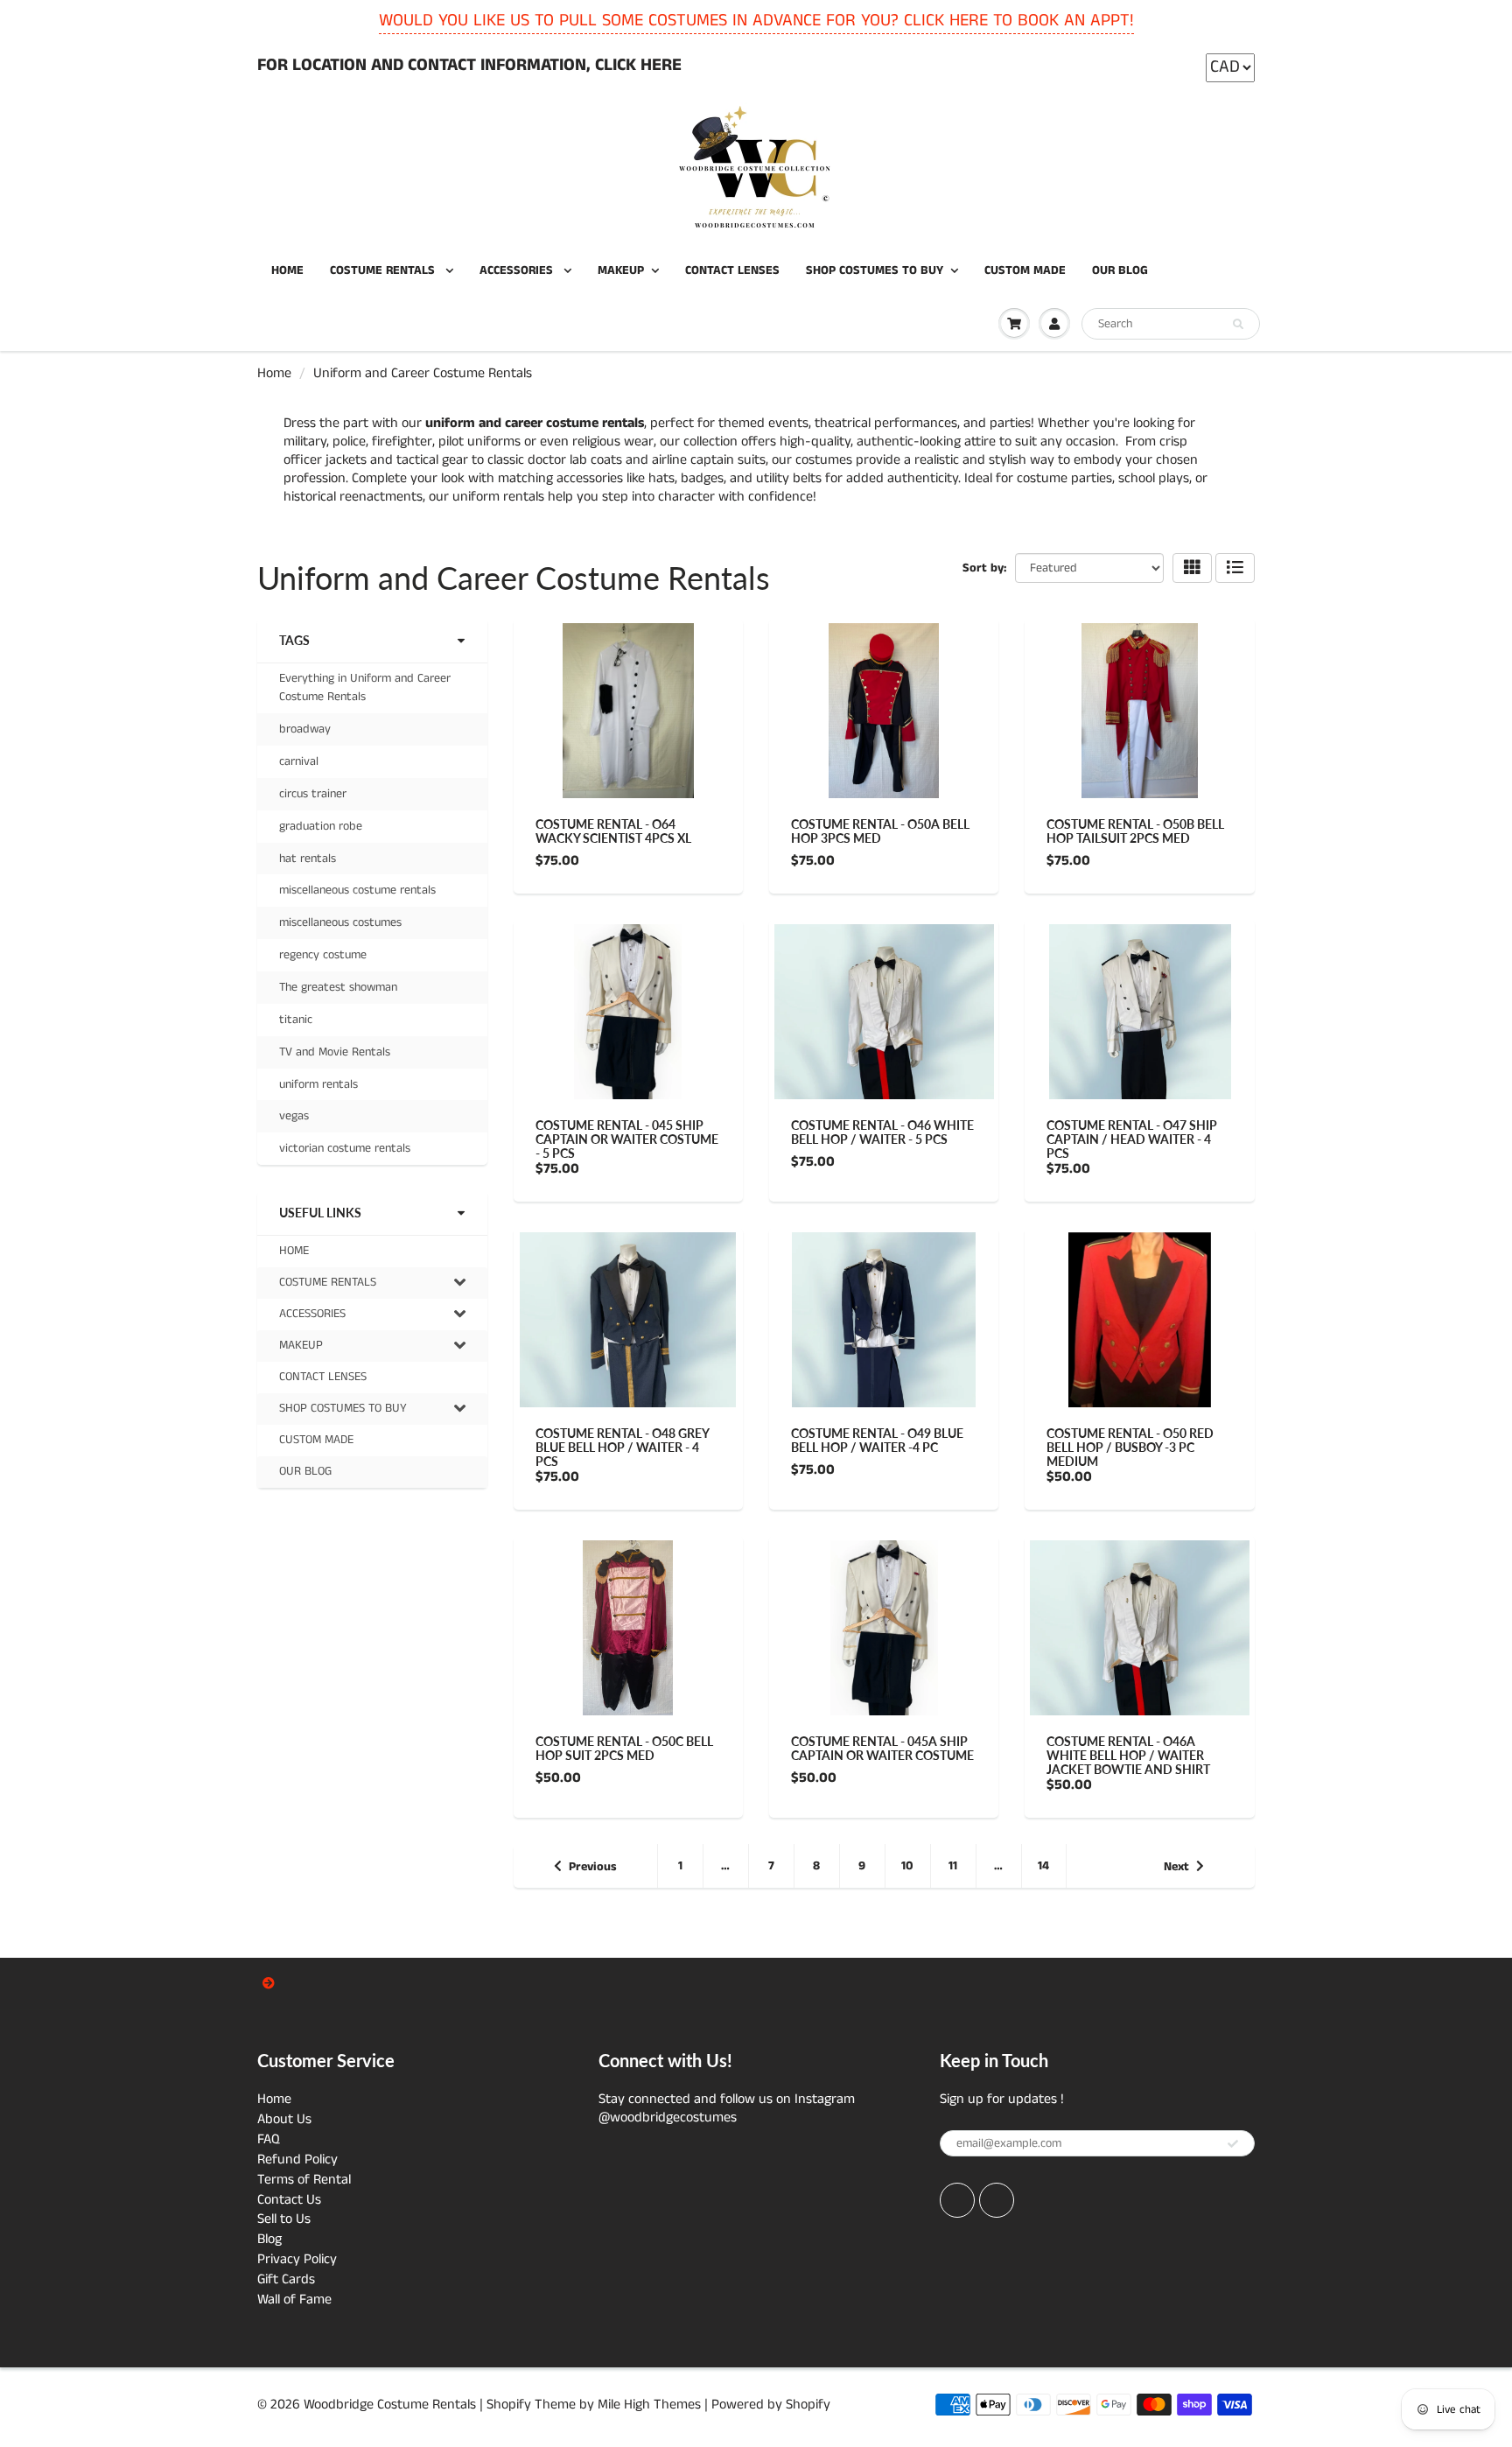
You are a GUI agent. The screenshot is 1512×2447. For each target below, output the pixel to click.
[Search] (1238, 325)
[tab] (372, 1283)
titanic (296, 1020)
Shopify (509, 2405)
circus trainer (313, 794)
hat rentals (308, 859)
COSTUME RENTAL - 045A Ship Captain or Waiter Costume (882, 1748)
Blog (269, 2239)
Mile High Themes (649, 2405)
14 (1043, 1866)
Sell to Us (284, 2219)
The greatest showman (338, 987)
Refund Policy (297, 2160)
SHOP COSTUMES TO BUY (875, 270)
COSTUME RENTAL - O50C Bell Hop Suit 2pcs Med (624, 1748)
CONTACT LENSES (732, 270)
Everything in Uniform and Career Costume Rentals (365, 687)
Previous (593, 1867)
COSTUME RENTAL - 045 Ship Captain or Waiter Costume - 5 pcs (627, 1139)
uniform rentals (318, 1084)
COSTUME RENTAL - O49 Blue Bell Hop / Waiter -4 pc (877, 1440)
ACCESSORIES (518, 270)
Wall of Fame (294, 2300)
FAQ (269, 2139)
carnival (299, 761)
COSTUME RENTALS (384, 270)
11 (953, 1866)
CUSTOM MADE (1025, 270)
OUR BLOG (1120, 270)
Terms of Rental (304, 2180)
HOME (287, 270)
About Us (284, 2119)
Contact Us (289, 2200)
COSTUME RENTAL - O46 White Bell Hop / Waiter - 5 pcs (882, 1132)
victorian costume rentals (345, 1148)
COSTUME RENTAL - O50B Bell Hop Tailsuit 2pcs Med (1135, 831)
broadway (305, 729)
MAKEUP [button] (301, 1349)
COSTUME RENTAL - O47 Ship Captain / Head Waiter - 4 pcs (1132, 1139)
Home (274, 373)
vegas (294, 1116)
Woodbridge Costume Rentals (390, 2405)
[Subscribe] (1233, 2144)
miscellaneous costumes (340, 922)
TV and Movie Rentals (335, 1052)
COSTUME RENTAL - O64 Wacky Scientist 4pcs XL (613, 831)
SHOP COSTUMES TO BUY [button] (343, 1412)
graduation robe (321, 826)
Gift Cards (286, 2279)
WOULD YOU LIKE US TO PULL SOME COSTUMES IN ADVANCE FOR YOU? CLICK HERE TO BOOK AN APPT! (756, 21)
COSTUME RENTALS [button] (327, 1286)
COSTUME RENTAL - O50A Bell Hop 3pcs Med (880, 831)
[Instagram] (997, 2200)
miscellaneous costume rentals (357, 890)
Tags (294, 640)
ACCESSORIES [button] (312, 1317)
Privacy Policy (297, 2259)
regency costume (323, 955)
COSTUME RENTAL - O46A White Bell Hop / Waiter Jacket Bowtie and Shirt (1128, 1755)
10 (907, 1866)
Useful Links (320, 1213)
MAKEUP (621, 270)
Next (1176, 1867)
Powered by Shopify (771, 2405)
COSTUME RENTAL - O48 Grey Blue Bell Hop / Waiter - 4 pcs (622, 1447)
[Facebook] (957, 2200)
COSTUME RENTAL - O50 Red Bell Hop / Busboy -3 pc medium (1130, 1447)
